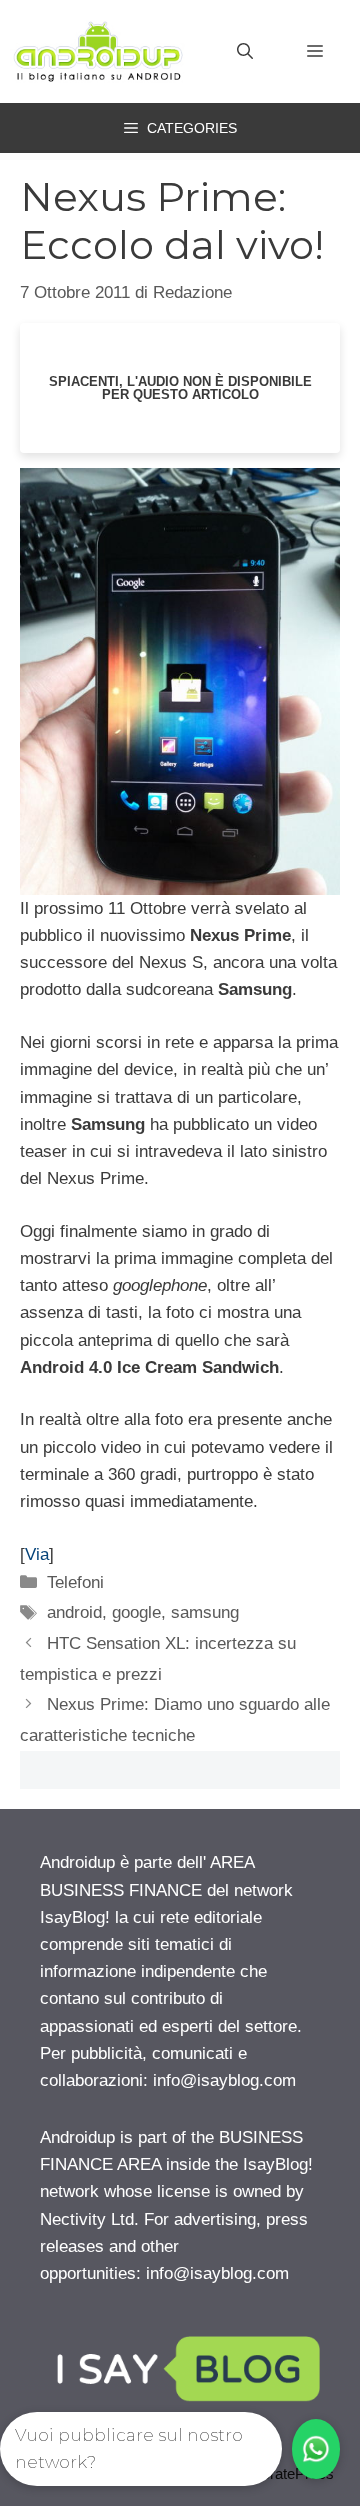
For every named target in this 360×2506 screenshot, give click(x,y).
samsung (205, 1612)
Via (37, 1554)
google (136, 1612)
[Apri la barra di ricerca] (245, 52)
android (74, 1612)
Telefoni (75, 1582)
